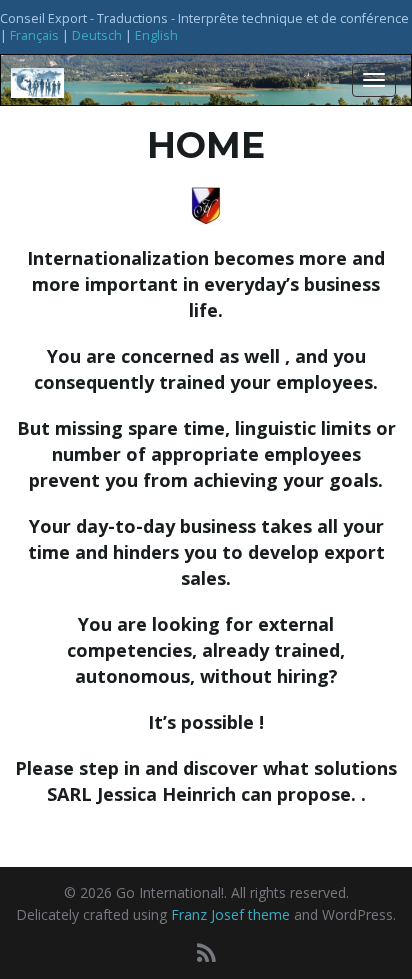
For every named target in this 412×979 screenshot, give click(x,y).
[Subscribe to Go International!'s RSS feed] (206, 952)
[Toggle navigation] (374, 80)
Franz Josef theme (230, 914)
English (156, 35)
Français (34, 35)
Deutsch (97, 35)
